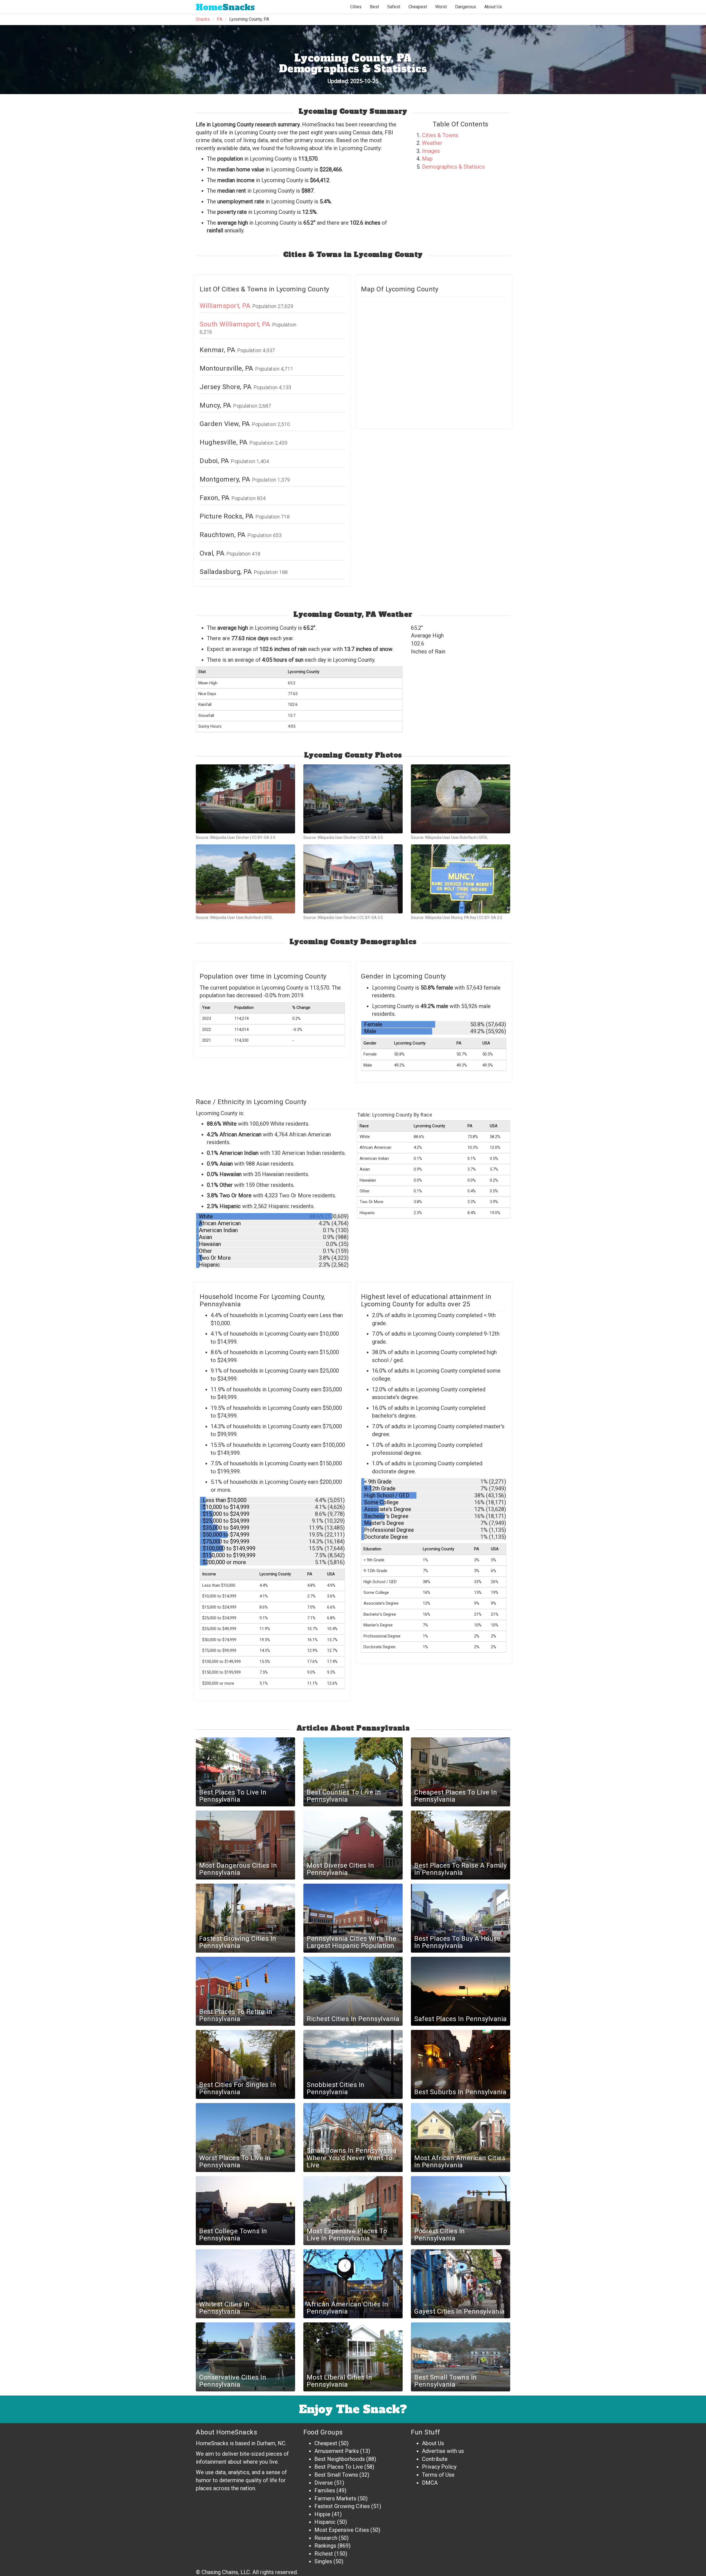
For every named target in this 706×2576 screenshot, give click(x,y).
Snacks (225, 7)
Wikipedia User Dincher (230, 838)
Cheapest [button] (418, 7)
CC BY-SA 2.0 (490, 918)
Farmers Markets (335, 2498)
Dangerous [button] (466, 7)
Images (431, 151)
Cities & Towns (440, 135)
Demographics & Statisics (453, 167)
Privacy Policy (439, 2467)
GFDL (483, 838)
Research (326, 2538)
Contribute (435, 2459)
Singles (323, 2561)
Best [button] (374, 7)
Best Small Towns (336, 2475)
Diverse (324, 2483)
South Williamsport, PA (236, 324)
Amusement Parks (337, 2451)
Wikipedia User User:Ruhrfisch (451, 838)
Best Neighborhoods (340, 2459)
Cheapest (326, 2443)
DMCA (430, 2483)
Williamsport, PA (226, 306)
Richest (324, 2554)
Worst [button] (441, 7)
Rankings (325, 2546)
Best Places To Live (339, 2467)
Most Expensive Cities (342, 2530)
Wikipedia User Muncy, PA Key (451, 918)
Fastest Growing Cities (342, 2506)
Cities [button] (356, 7)
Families (325, 2490)
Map (427, 159)
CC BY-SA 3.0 (264, 838)
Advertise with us (443, 2451)
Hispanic (325, 2522)
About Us (493, 7)
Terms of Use (438, 2475)
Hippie (322, 2514)
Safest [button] (394, 7)
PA (220, 19)
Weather (432, 143)
